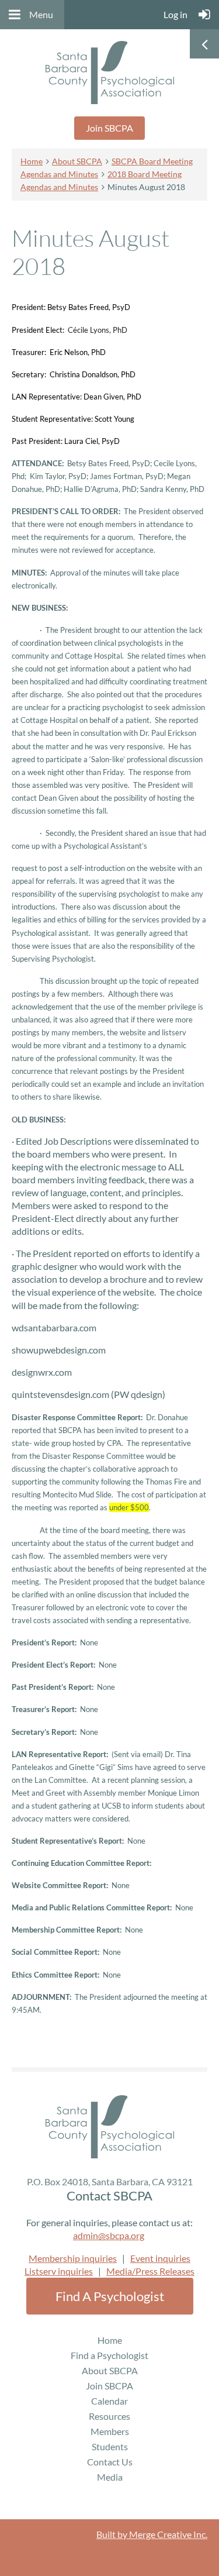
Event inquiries (160, 2258)
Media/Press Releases (150, 2271)
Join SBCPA (109, 128)
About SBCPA (77, 161)
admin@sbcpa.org (109, 2235)
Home (32, 161)
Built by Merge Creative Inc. (152, 2534)
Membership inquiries (73, 2258)
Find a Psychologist (110, 2296)
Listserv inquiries (59, 2271)
